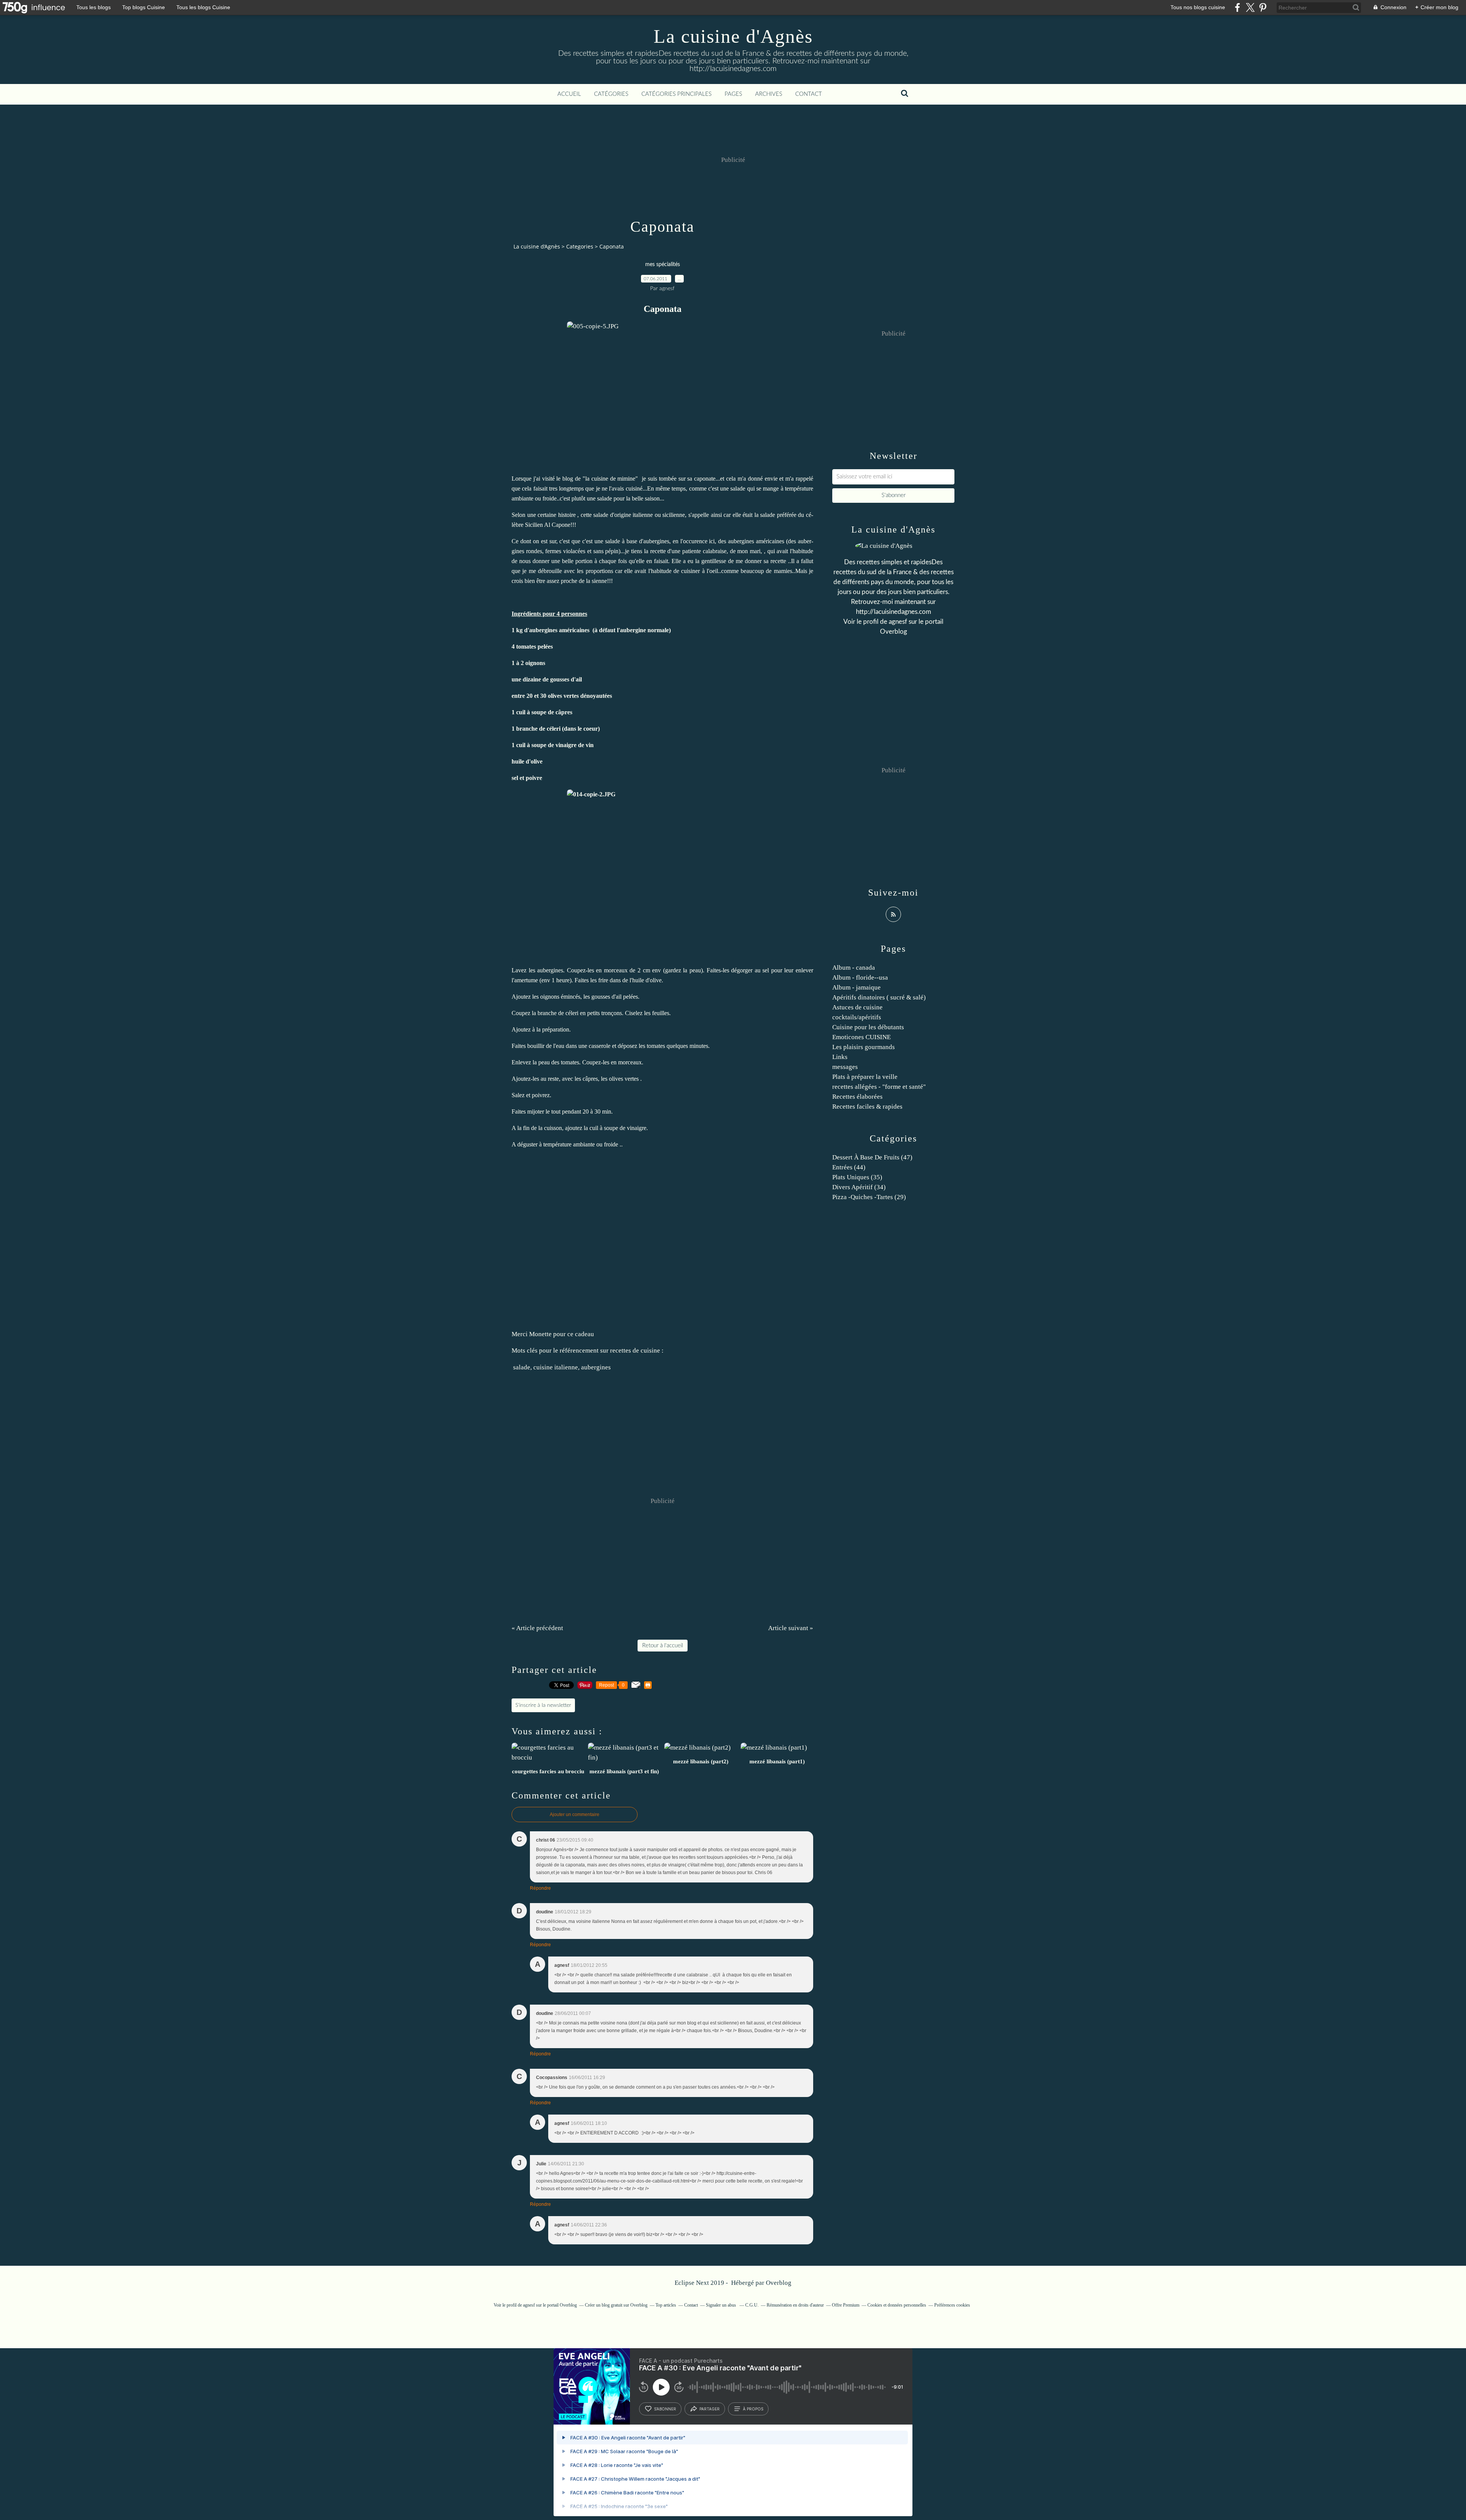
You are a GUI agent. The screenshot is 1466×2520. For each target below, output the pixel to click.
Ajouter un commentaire (575, 1815)
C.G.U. (752, 2305)
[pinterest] (1263, 7)
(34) (859, 1187)
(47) (872, 1157)
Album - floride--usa (860, 977)
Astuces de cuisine (857, 1007)
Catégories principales (676, 94)
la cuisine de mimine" (612, 479)
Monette (540, 1334)
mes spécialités (663, 265)
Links (840, 1057)
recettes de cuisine (635, 1350)
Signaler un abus (722, 2305)
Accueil (569, 94)
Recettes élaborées (857, 1097)
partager (710, 2409)
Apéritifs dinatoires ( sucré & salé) (879, 997)
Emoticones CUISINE (861, 1037)
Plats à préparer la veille (865, 1077)
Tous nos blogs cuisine (1198, 7)
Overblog (779, 2283)
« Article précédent (537, 1628)
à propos (753, 2409)
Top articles (666, 2305)
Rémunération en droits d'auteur (795, 2305)
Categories (580, 246)
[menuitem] (569, 94)
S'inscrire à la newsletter (543, 1705)
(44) (849, 1167)
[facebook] (1238, 7)
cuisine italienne (556, 1367)
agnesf (898, 622)
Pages (733, 94)
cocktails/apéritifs (857, 1017)
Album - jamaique (857, 987)
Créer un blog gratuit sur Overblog (616, 2305)
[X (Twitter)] (1250, 7)
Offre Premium (846, 2305)
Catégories (611, 94)
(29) (869, 1197)
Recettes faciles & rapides (867, 1107)
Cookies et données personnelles (897, 2305)
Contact (809, 94)
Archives (769, 94)
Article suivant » (791, 1628)
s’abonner (665, 2409)
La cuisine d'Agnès (733, 36)
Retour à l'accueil (663, 1646)
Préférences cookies (952, 2305)
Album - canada (854, 968)
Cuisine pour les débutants (868, 1027)
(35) (857, 1177)
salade (522, 1367)
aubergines (596, 1367)
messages (845, 1067)
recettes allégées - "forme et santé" (879, 1087)
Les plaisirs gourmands (864, 1047)
